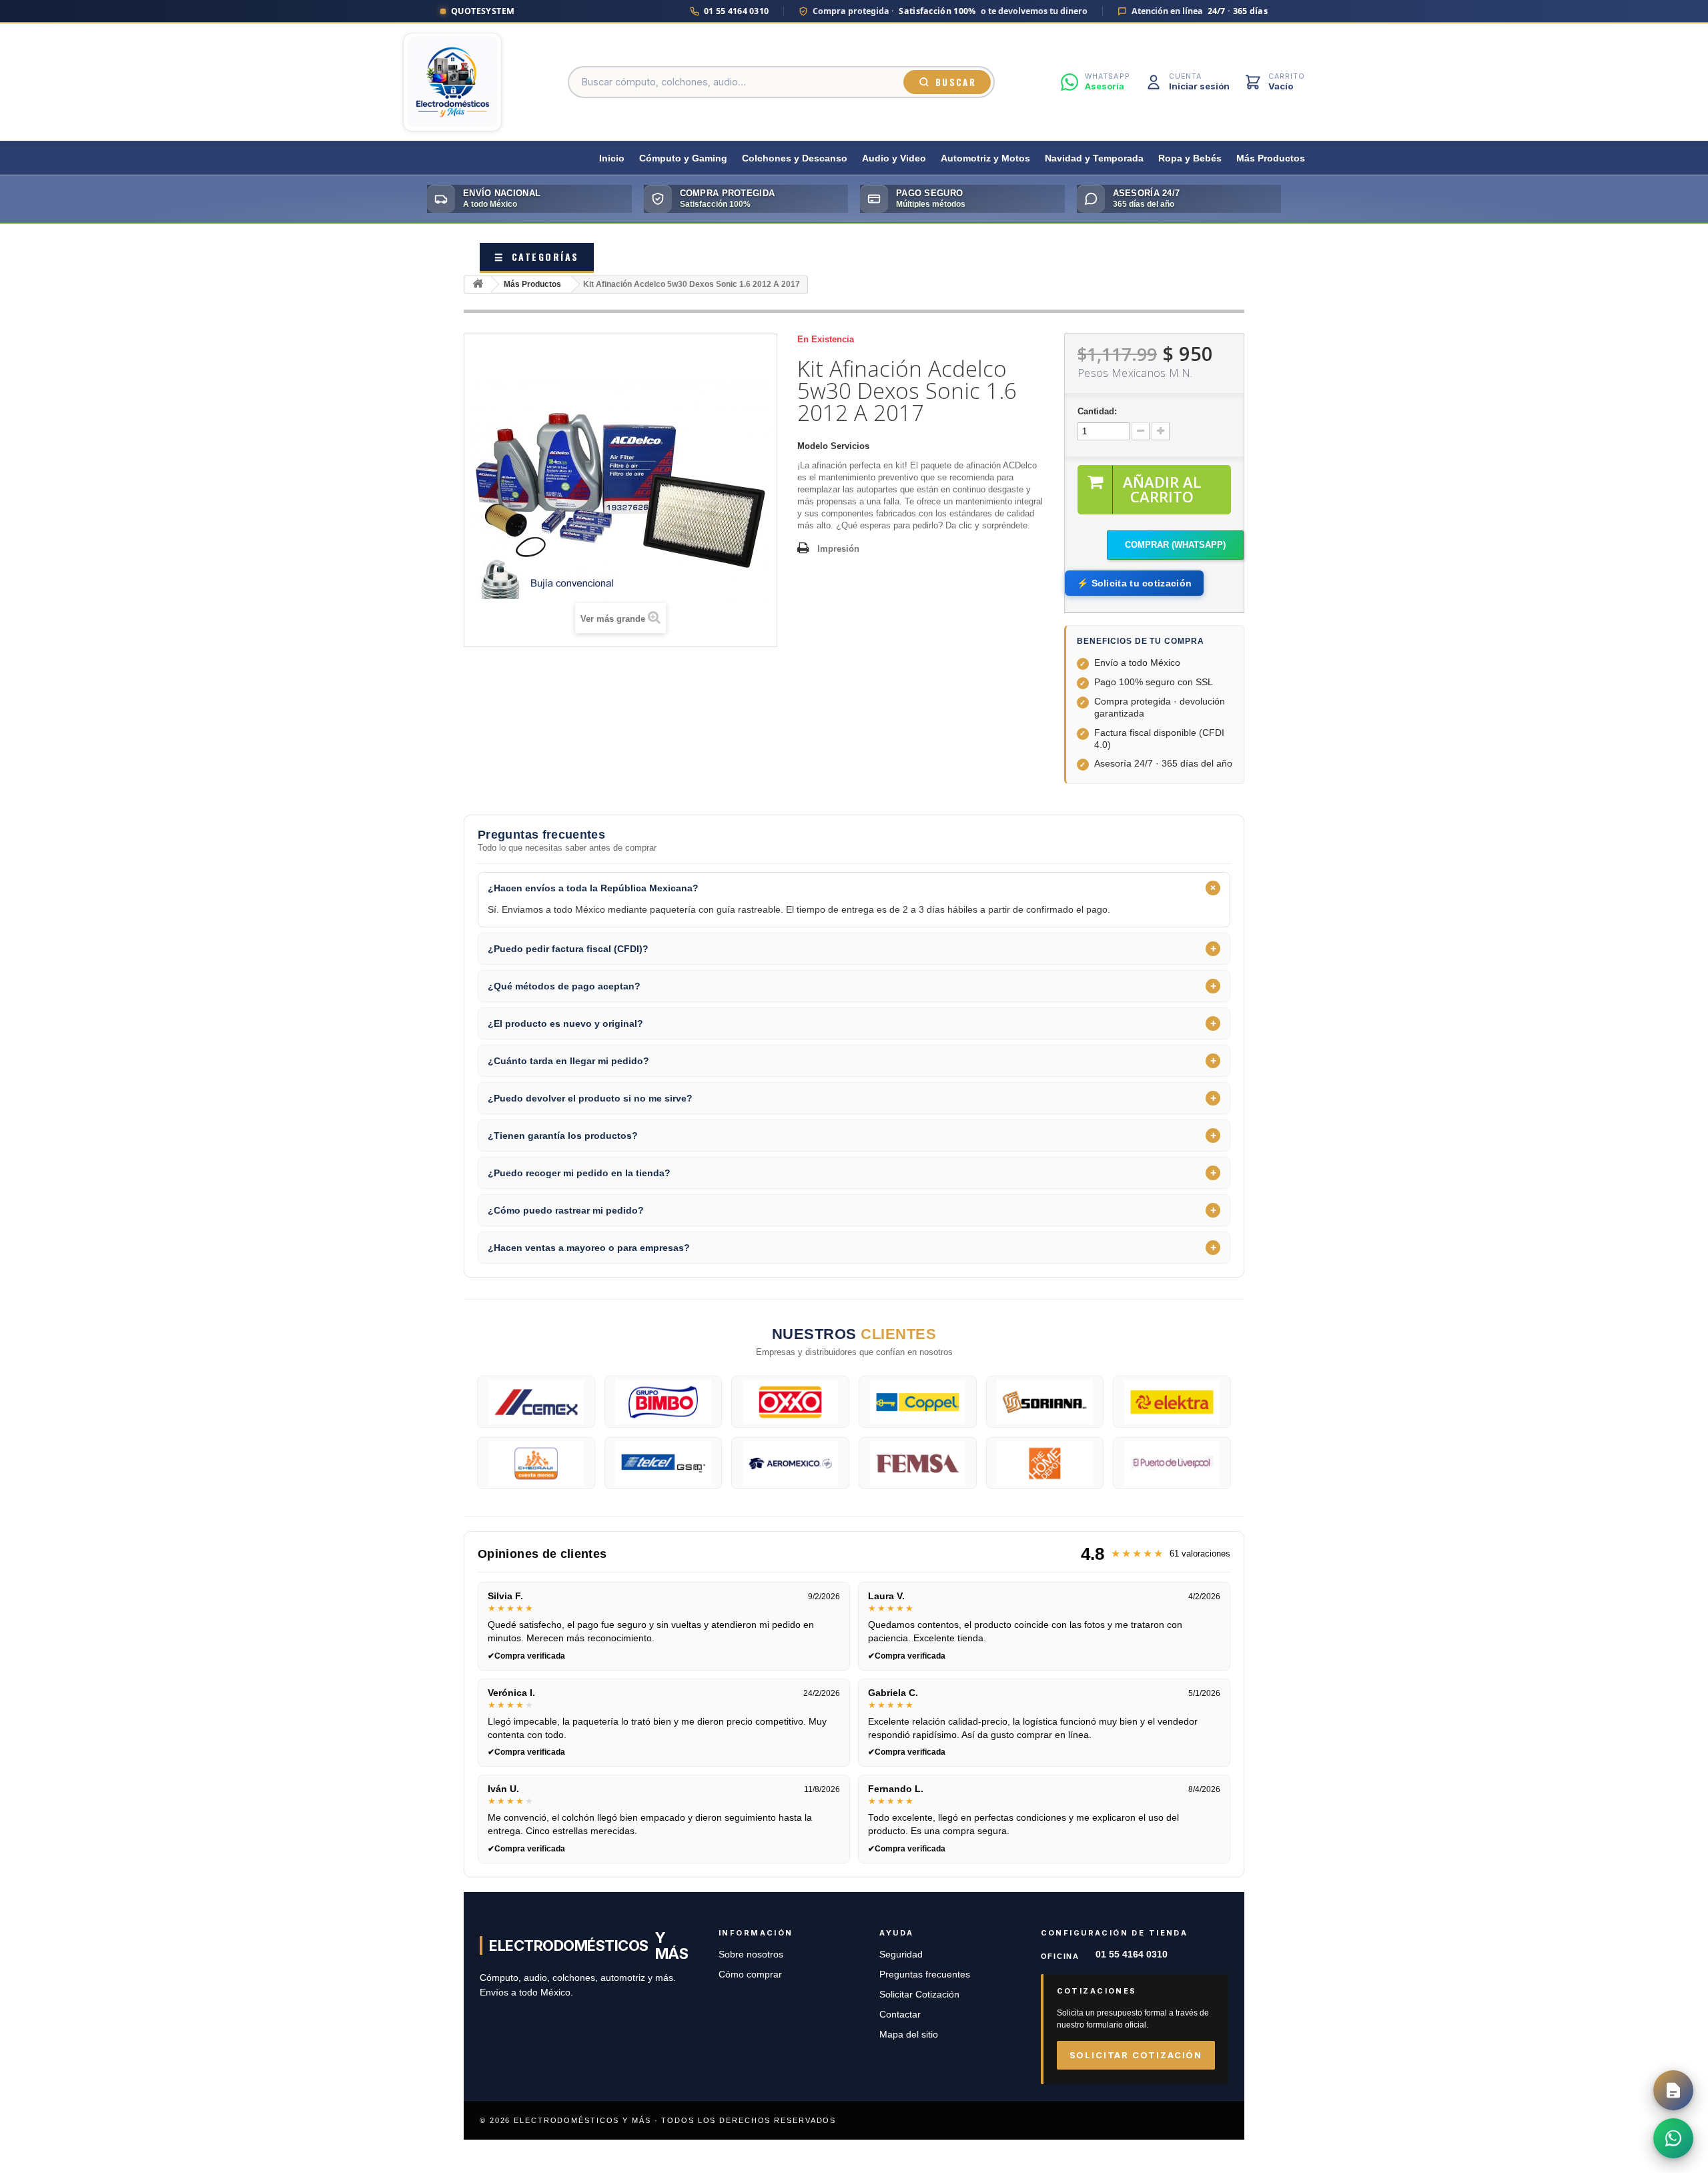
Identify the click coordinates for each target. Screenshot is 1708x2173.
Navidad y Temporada (1094, 158)
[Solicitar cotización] (1673, 2090)
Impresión (838, 549)
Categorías (537, 257)
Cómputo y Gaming (683, 158)
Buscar (956, 82)
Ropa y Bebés (1190, 158)
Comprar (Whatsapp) (1175, 545)
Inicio (612, 158)
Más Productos (1271, 158)
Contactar (900, 2015)
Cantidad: (1097, 411)
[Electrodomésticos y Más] (452, 82)
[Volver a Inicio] (478, 285)
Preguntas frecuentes (925, 1975)
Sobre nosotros (751, 1954)
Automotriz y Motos (985, 158)
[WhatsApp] (1673, 2138)
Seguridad (901, 1954)
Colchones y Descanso (795, 158)
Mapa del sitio (909, 2035)
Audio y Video (894, 158)
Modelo (813, 446)
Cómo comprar (750, 1975)
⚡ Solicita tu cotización (1134, 583)
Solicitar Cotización (919, 1995)
